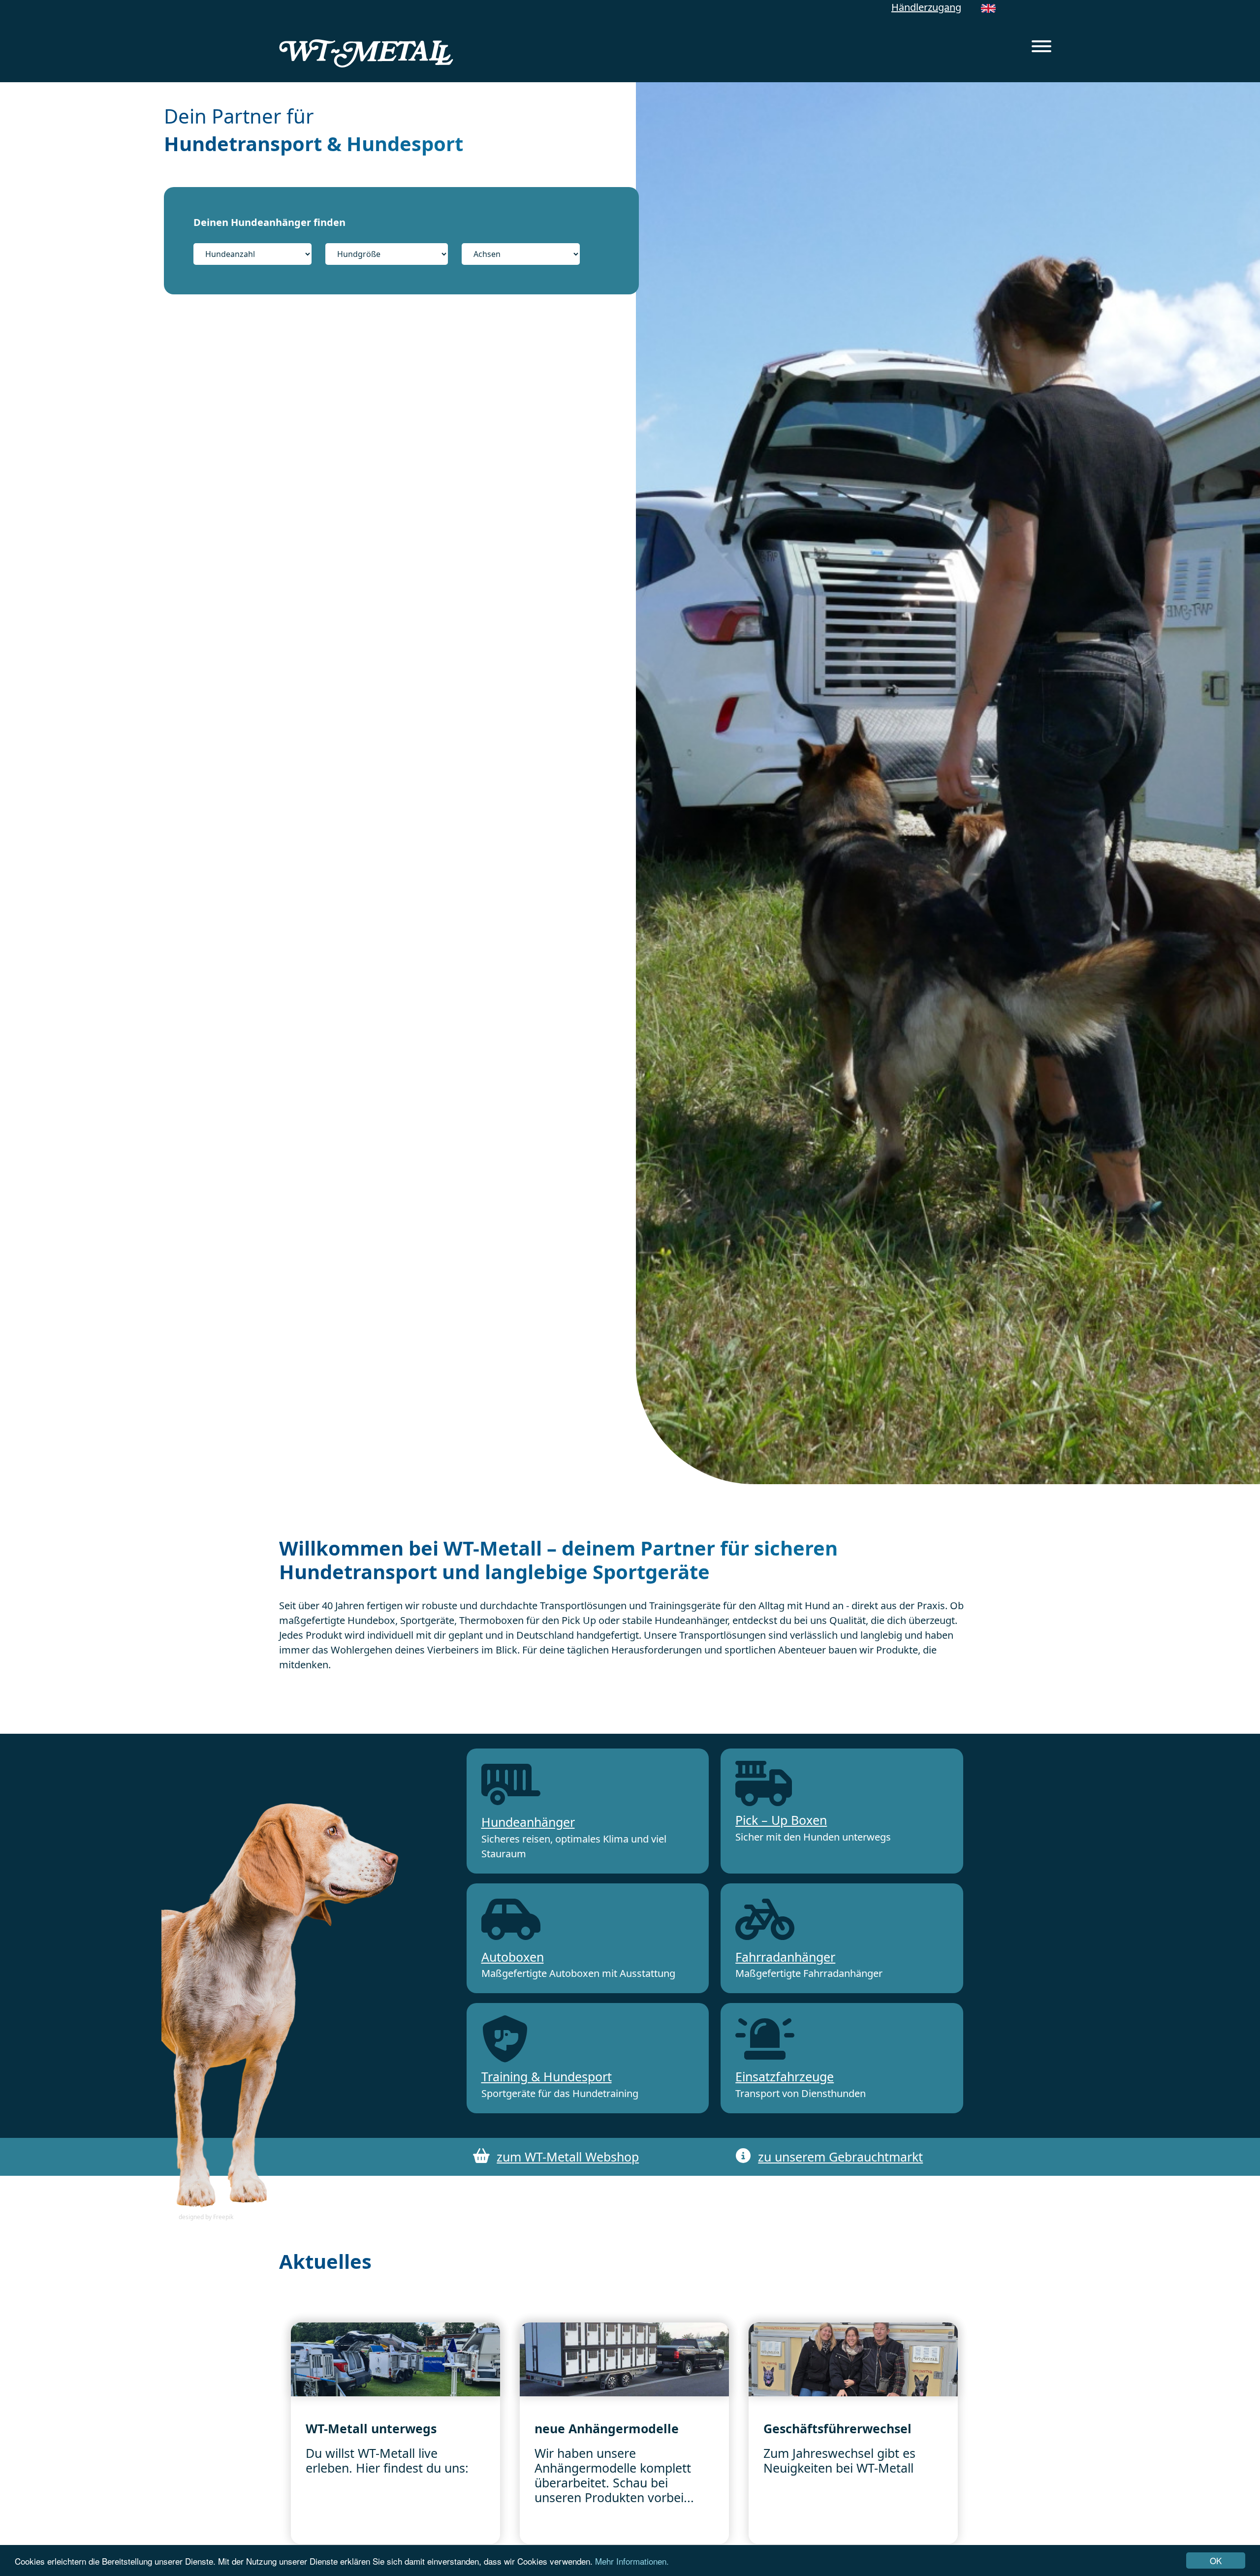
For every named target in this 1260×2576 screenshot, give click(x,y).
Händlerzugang (926, 7)
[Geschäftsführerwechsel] (853, 2359)
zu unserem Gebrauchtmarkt (840, 2157)
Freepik (223, 2217)
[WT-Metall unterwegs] (395, 2359)
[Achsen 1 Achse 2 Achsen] (521, 254)
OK (1216, 2560)
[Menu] (1041, 48)
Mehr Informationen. (632, 2561)
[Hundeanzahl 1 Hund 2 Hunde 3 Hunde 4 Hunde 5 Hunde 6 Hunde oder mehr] (258, 254)
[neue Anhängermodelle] (624, 2359)
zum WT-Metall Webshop (568, 2157)
